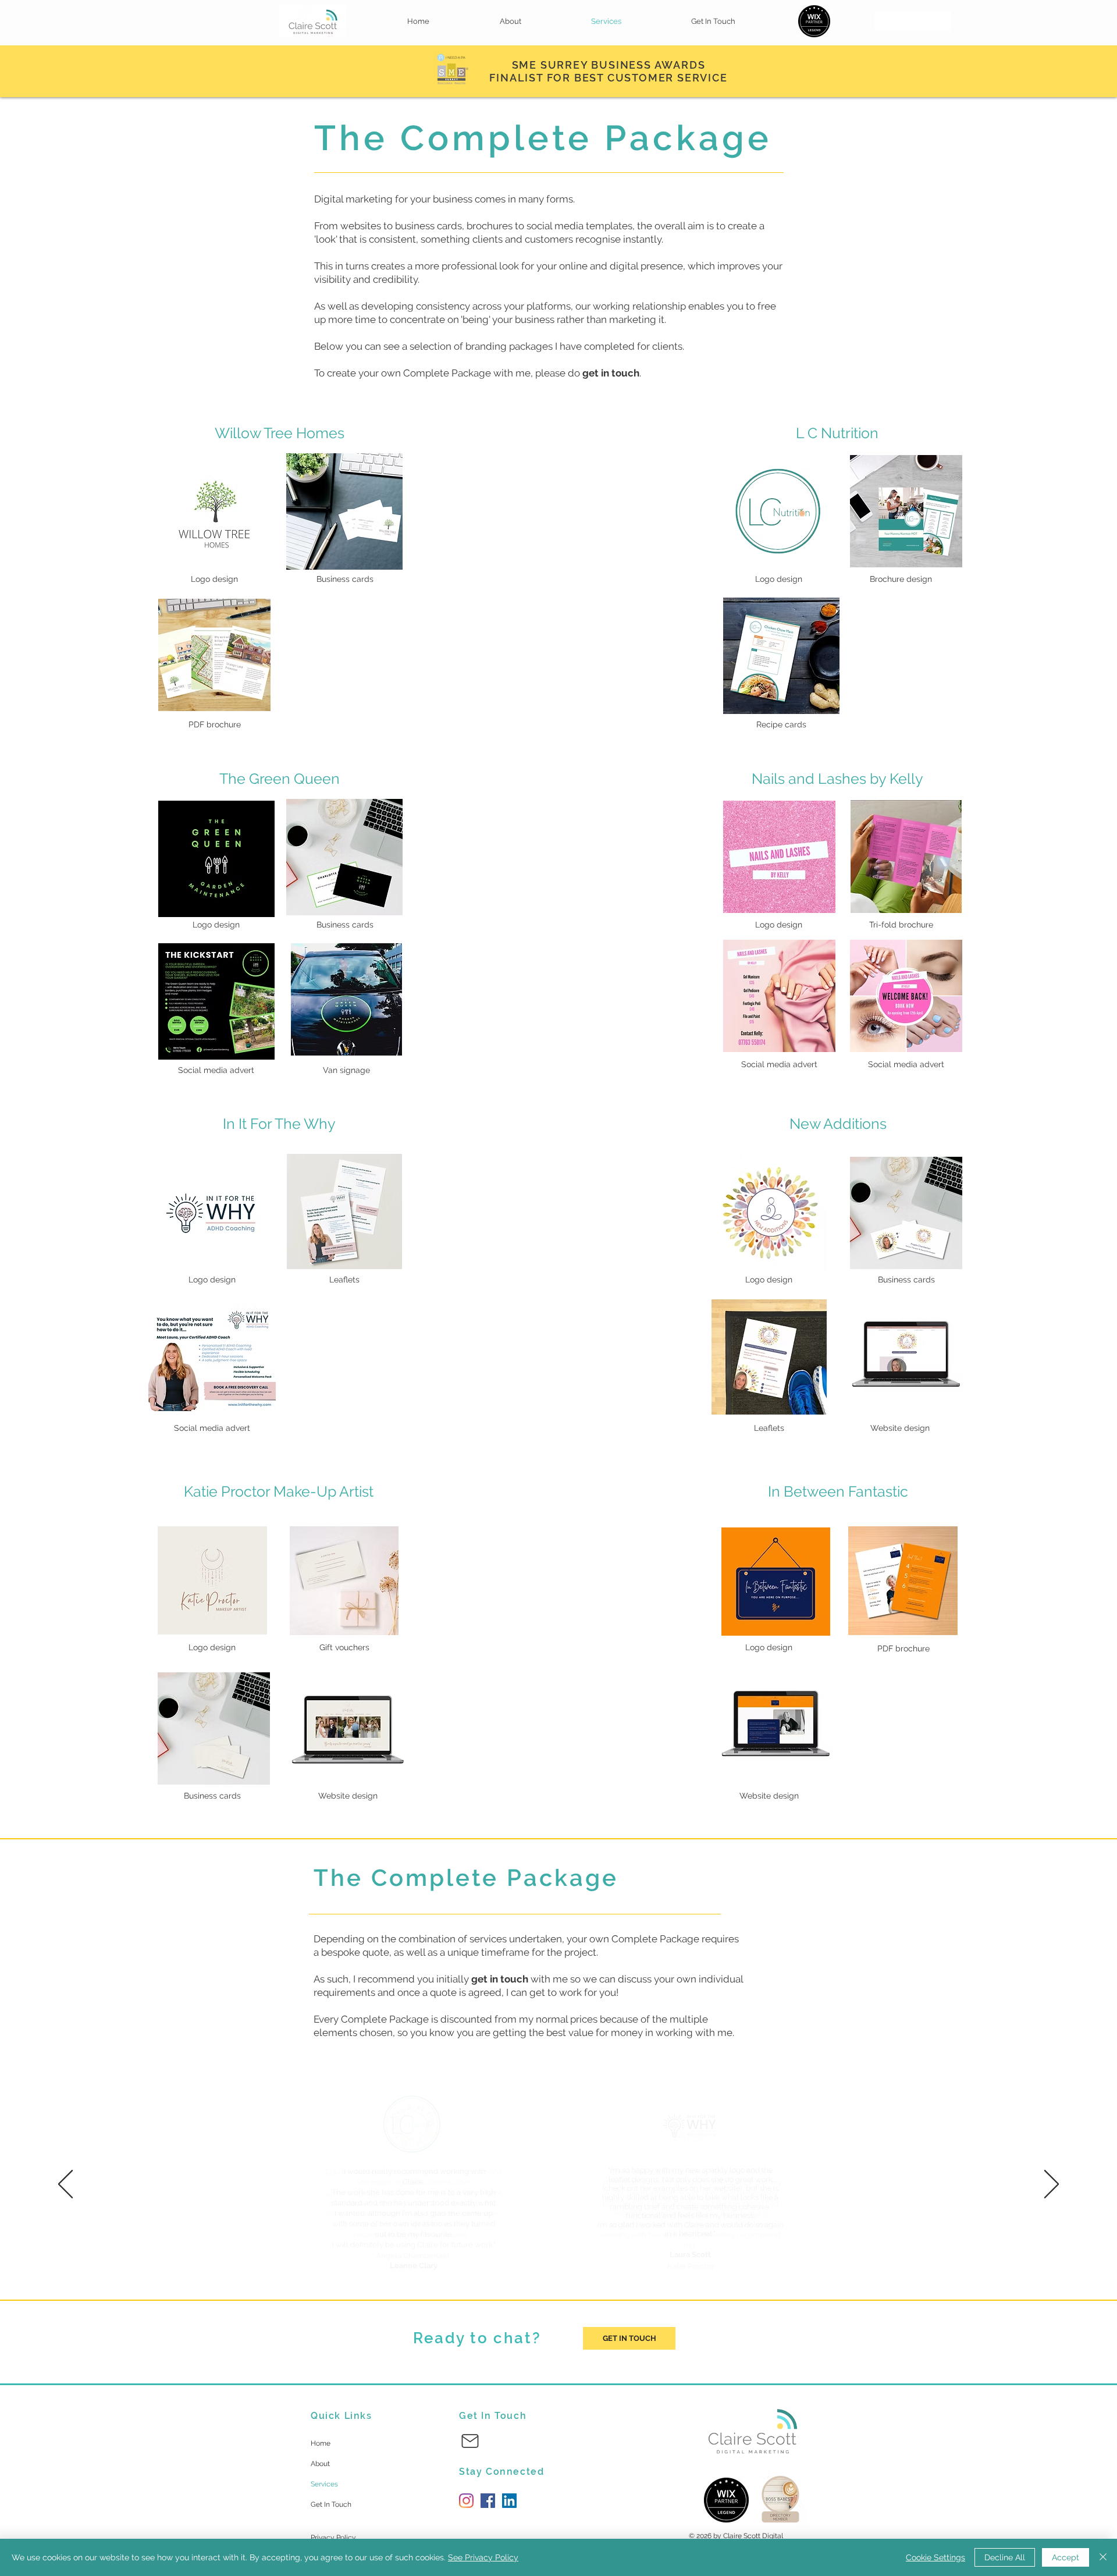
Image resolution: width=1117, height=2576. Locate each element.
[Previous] (65, 2185)
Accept (1066, 2557)
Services (324, 2484)
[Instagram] (466, 2501)
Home (321, 2443)
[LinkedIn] (509, 2501)
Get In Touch (331, 2504)
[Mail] (470, 2441)
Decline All (1005, 2557)
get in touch (500, 1979)
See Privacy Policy (483, 2557)
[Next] (1052, 2185)
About (320, 2464)
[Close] (1103, 2557)
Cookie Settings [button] (935, 2557)
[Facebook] (488, 2501)
